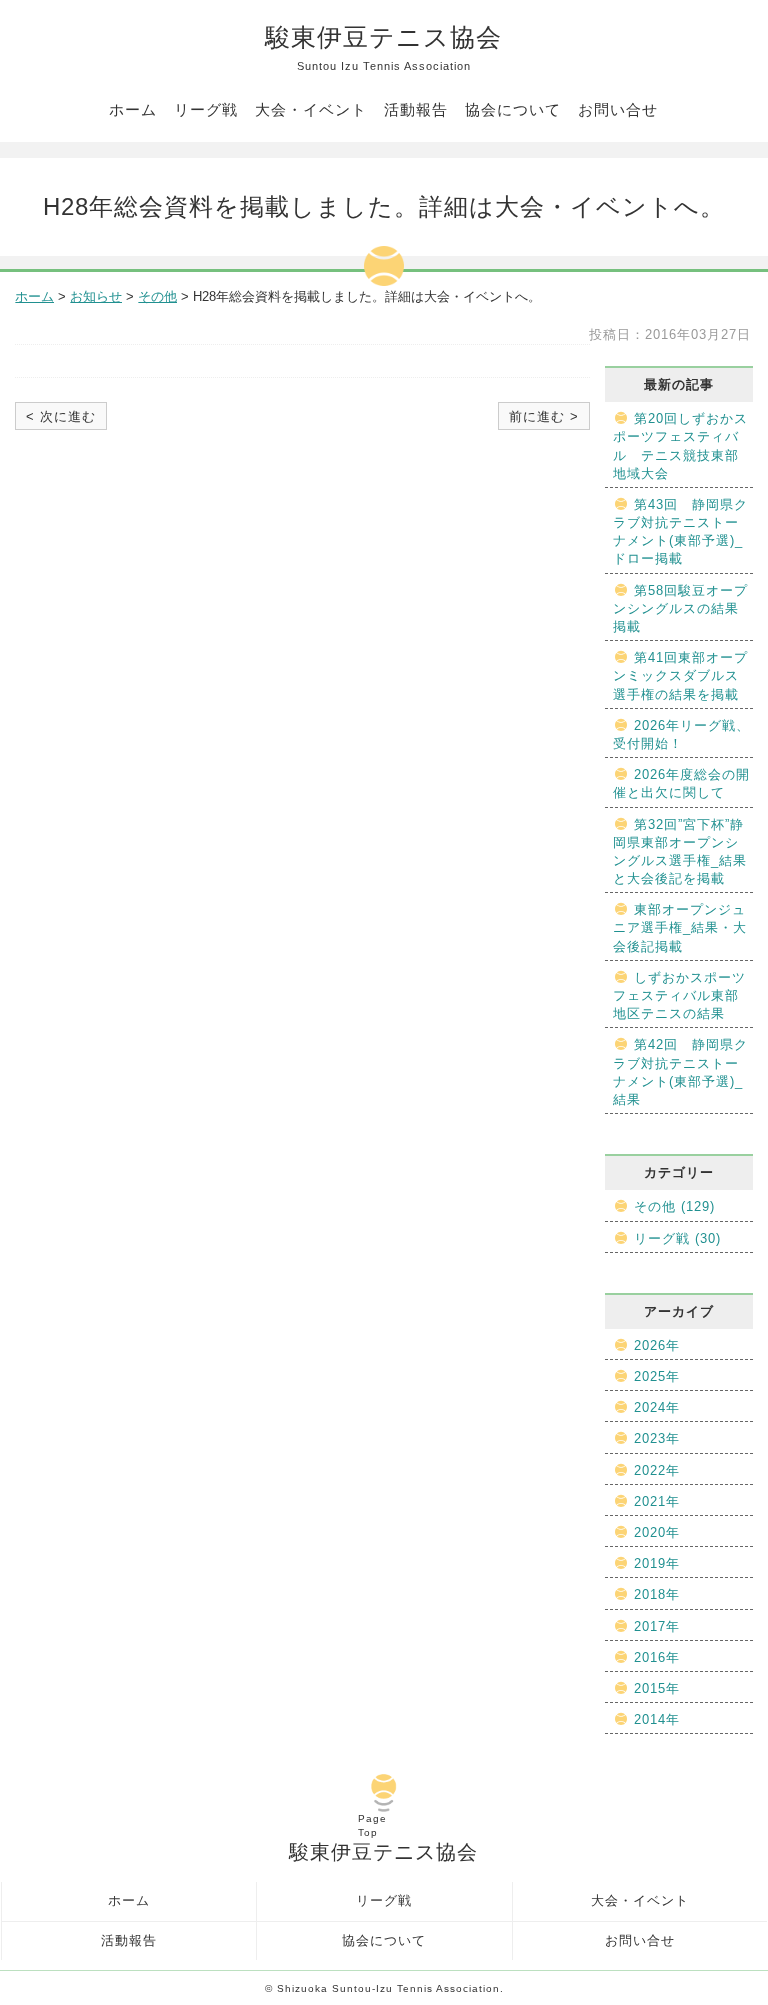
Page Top (372, 1825)
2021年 (657, 1501)
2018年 (657, 1594)
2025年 (657, 1376)
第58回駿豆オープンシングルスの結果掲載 (680, 608)
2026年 (657, 1345)
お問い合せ (618, 109)
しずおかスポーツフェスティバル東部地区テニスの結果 (679, 995)
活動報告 (416, 109)
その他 (157, 296)
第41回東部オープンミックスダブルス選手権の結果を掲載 (680, 675)
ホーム (133, 109)
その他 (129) (674, 1206)
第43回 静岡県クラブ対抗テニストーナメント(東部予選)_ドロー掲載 (680, 532)
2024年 (657, 1407)
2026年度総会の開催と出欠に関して (681, 783)
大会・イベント (311, 109)
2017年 (657, 1626)
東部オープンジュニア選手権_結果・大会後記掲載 (680, 927)
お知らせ (96, 296)
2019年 (657, 1563)
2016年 (657, 1657)
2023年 (657, 1438)
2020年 (657, 1532)
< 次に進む (61, 416)
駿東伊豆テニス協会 (383, 47)
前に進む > (544, 416)
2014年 (657, 1719)
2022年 (657, 1470)
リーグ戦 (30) (677, 1238)
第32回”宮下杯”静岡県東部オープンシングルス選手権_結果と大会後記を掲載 (680, 852)
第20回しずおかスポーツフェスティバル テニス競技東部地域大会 (680, 446)
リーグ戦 (206, 109)
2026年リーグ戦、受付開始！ (681, 734)
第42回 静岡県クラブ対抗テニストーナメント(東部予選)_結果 (680, 1072)
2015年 (657, 1688)
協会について (513, 109)
